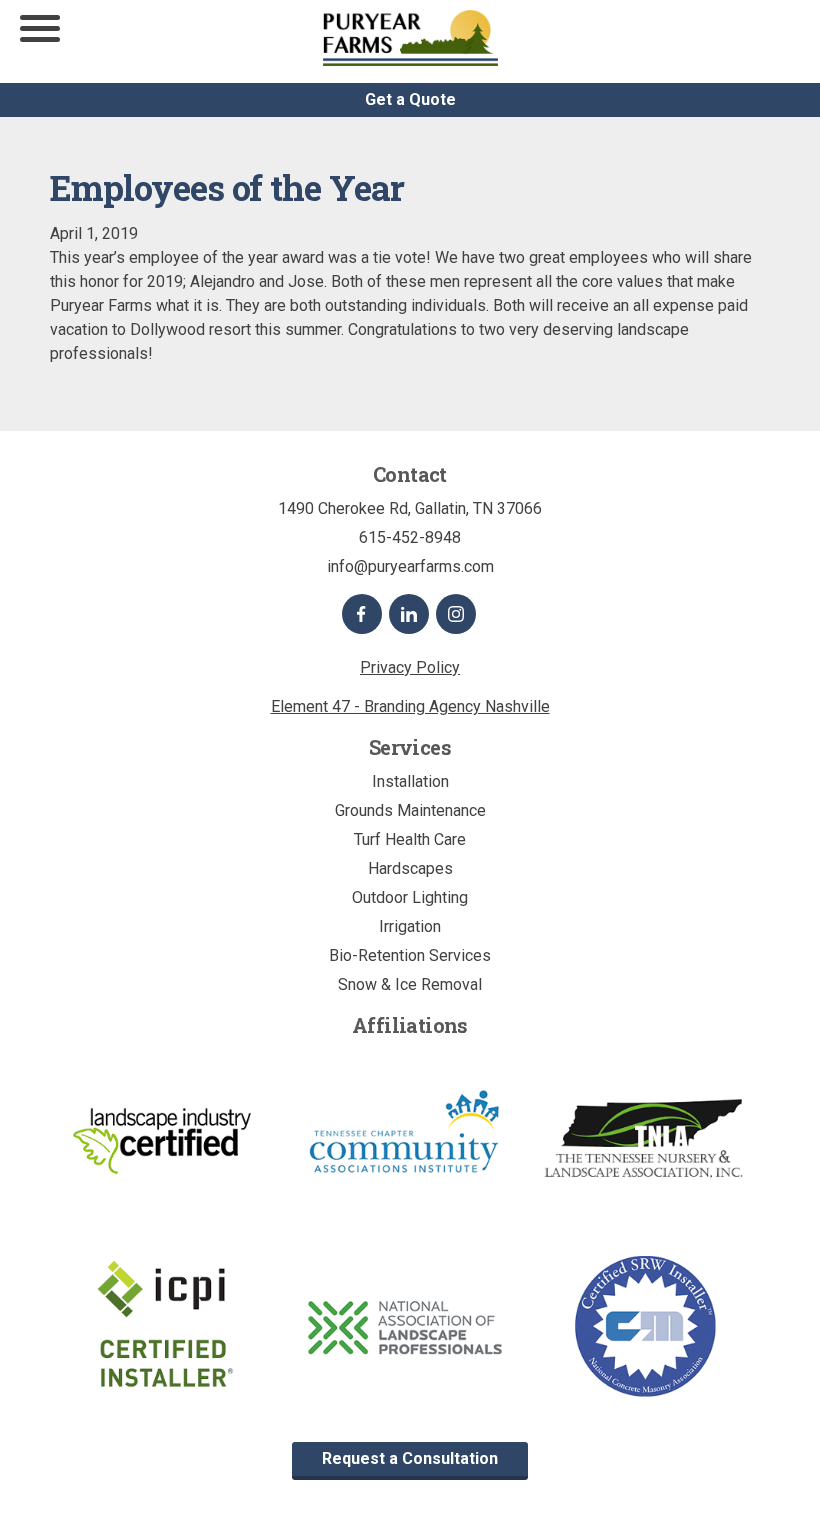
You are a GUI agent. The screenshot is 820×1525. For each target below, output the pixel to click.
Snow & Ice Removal (410, 984)
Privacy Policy (410, 667)
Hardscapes (410, 868)
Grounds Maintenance (410, 810)
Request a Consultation (410, 1458)
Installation (410, 781)
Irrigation (410, 926)
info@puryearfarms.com (410, 566)
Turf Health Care (410, 839)
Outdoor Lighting (410, 897)
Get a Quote (410, 99)
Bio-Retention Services (410, 955)
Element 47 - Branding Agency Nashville (410, 706)
